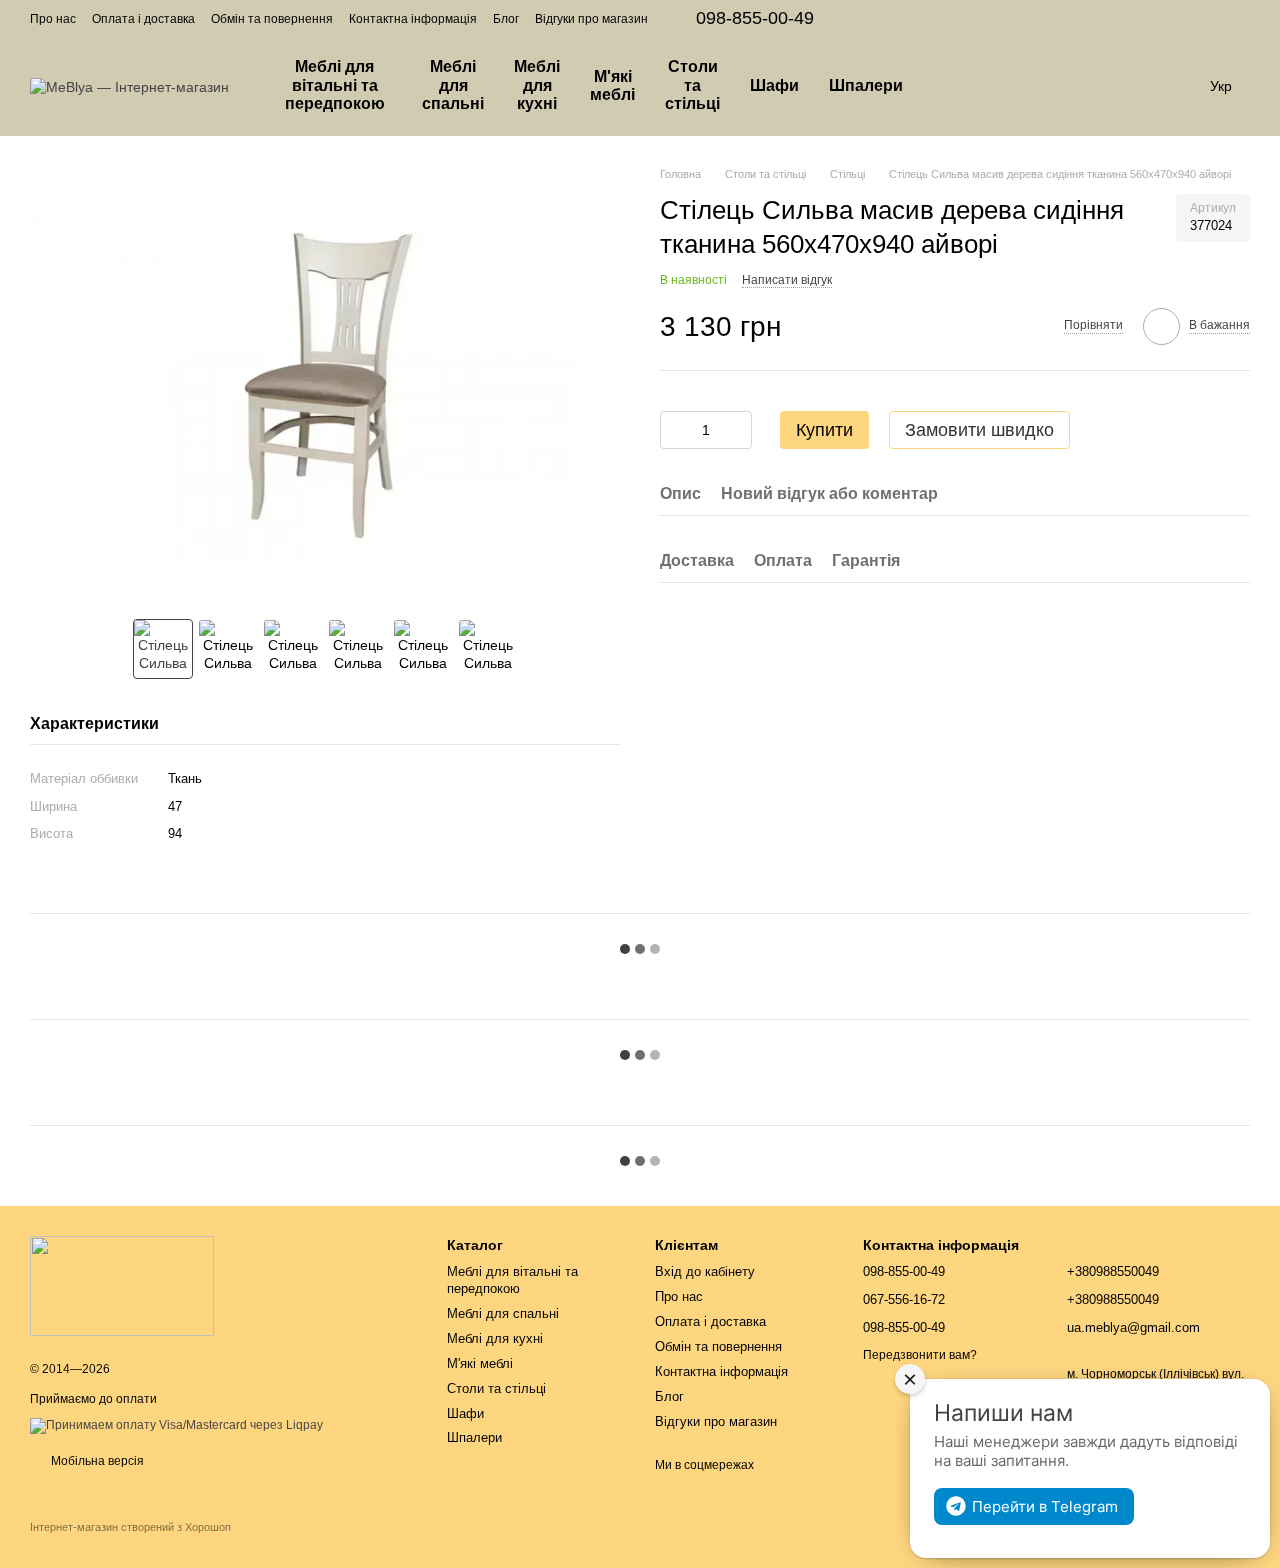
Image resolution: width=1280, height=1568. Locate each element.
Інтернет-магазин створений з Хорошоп (130, 1527)
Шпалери (866, 85)
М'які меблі (612, 85)
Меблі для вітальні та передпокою (335, 85)
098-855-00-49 (755, 18)
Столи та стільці (692, 85)
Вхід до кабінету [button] (705, 1271)
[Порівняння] (1018, 86)
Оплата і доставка (143, 19)
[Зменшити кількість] (675, 430)
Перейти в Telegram (1045, 1506)
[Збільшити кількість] (737, 430)
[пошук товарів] (954, 86)
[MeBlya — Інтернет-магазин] (122, 1285)
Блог (506, 19)
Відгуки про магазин (591, 19)
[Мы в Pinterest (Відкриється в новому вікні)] (1218, 18)
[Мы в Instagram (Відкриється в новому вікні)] (1194, 18)
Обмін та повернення (272, 19)
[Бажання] (1070, 86)
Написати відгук (787, 279)
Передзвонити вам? (920, 1355)
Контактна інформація (413, 19)
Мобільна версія (96, 1461)
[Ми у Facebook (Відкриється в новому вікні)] (1170, 18)
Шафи (774, 85)
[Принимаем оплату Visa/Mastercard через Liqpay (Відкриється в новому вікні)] (176, 1425)
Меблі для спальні (453, 85)
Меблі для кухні (537, 85)
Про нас (53, 19)
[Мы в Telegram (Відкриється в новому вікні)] (1242, 18)
